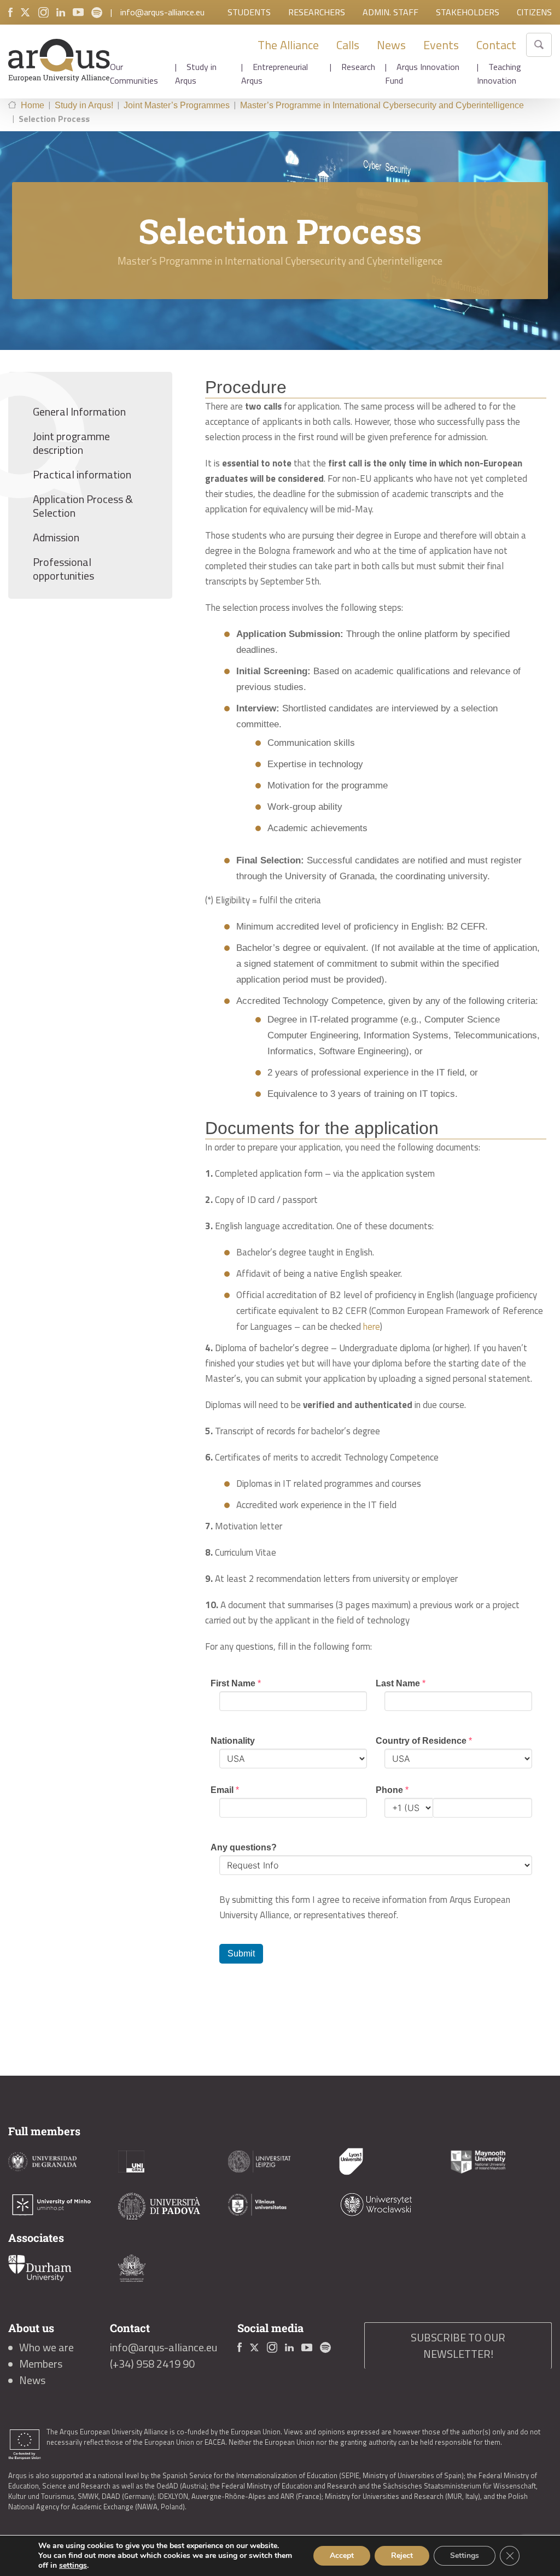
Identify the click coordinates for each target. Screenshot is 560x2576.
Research (358, 67)
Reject (402, 2555)
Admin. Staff (390, 12)
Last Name (401, 1683)
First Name (236, 1683)
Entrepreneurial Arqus (275, 74)
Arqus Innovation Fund (422, 74)
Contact (496, 45)
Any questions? (244, 1847)
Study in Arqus (196, 74)
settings (73, 2566)
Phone (392, 1790)
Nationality (233, 1741)
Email (225, 1790)
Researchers (317, 12)
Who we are (46, 2347)
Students (249, 12)
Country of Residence (424, 1741)
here (372, 1327)
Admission (56, 537)
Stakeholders (468, 12)
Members (41, 2364)
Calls (348, 45)
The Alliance (288, 45)
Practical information (82, 474)
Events (441, 45)
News (391, 45)
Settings (465, 2555)
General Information (79, 411)
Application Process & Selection (83, 506)
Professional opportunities (63, 569)
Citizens (534, 12)
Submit (241, 1953)
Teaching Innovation (499, 74)
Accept (342, 2555)
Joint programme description (71, 443)
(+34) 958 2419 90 (152, 2364)
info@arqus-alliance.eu (162, 12)
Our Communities (134, 74)
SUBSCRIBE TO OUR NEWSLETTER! (458, 2346)
